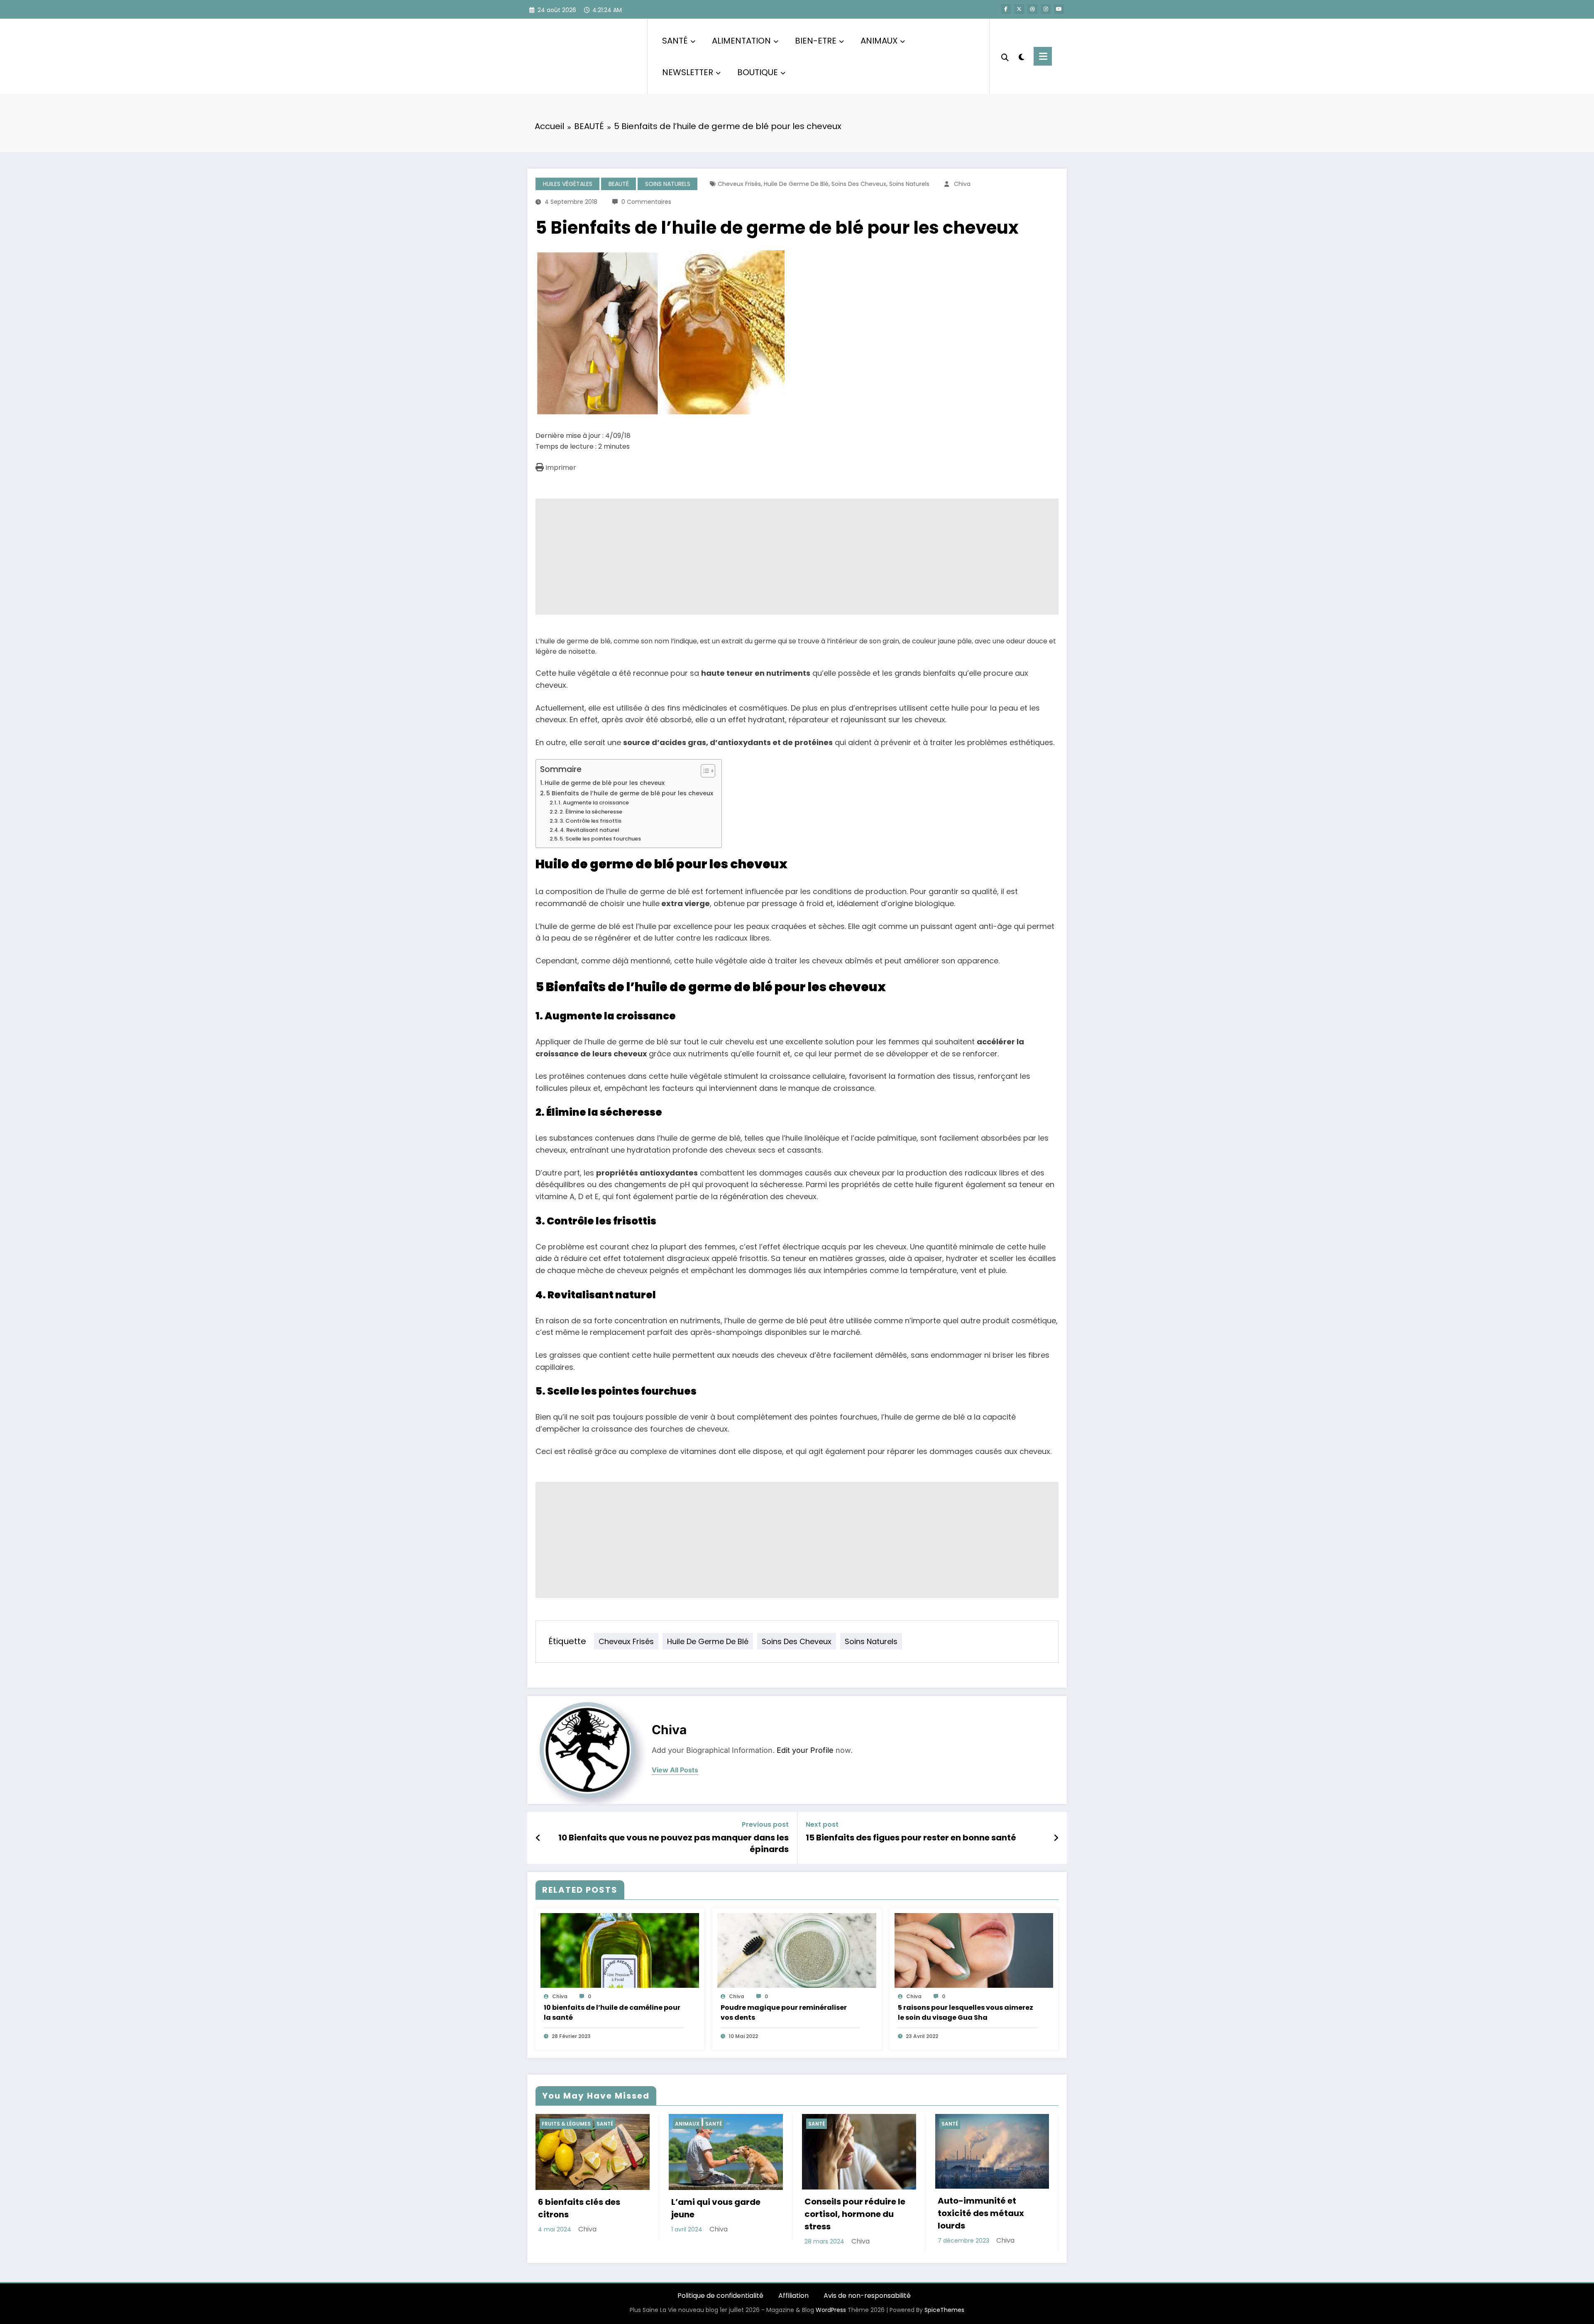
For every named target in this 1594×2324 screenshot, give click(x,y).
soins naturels (909, 184)
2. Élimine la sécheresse (591, 812)
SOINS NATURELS (668, 184)
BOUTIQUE (758, 72)
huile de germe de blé (796, 184)
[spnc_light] (1021, 56)
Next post (822, 1824)
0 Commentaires (646, 202)
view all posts (675, 1770)
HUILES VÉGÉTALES (568, 184)
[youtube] (1059, 9)
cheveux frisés (739, 184)
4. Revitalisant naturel (589, 830)
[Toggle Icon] (1043, 56)
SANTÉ (675, 41)
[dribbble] (1032, 9)
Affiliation (793, 2296)
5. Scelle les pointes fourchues (600, 839)
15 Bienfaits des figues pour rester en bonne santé (911, 1838)
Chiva (962, 184)
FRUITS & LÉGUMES (566, 2124)
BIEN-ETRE (816, 41)
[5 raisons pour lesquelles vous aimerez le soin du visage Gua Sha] (974, 1950)
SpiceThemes (944, 2310)
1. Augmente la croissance (594, 803)
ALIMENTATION (741, 41)
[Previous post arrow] (538, 1838)
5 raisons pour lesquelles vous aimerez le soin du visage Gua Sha (966, 2012)
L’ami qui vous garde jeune (716, 2208)
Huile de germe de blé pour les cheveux (605, 783)
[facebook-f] (1006, 9)
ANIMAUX (879, 41)
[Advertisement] (785, 557)
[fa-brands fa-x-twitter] (1019, 9)
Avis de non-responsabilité (867, 2296)
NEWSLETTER (688, 72)
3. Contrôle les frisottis (590, 821)
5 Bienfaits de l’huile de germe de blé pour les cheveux (630, 793)
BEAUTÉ (619, 184)
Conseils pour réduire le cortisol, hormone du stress (855, 2214)
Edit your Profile (805, 1750)
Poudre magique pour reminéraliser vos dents (784, 2012)
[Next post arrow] (1056, 1838)
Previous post (765, 1824)
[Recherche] (1005, 56)
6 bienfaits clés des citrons (579, 2208)
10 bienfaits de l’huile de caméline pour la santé (612, 2012)
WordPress (831, 2310)
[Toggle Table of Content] (704, 771)
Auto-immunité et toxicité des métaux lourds (981, 2213)
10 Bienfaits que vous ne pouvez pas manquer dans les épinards (674, 1843)
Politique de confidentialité (720, 2296)
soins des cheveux (859, 184)
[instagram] (1046, 9)
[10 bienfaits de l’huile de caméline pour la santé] (620, 1950)
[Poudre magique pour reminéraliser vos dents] (797, 1950)
